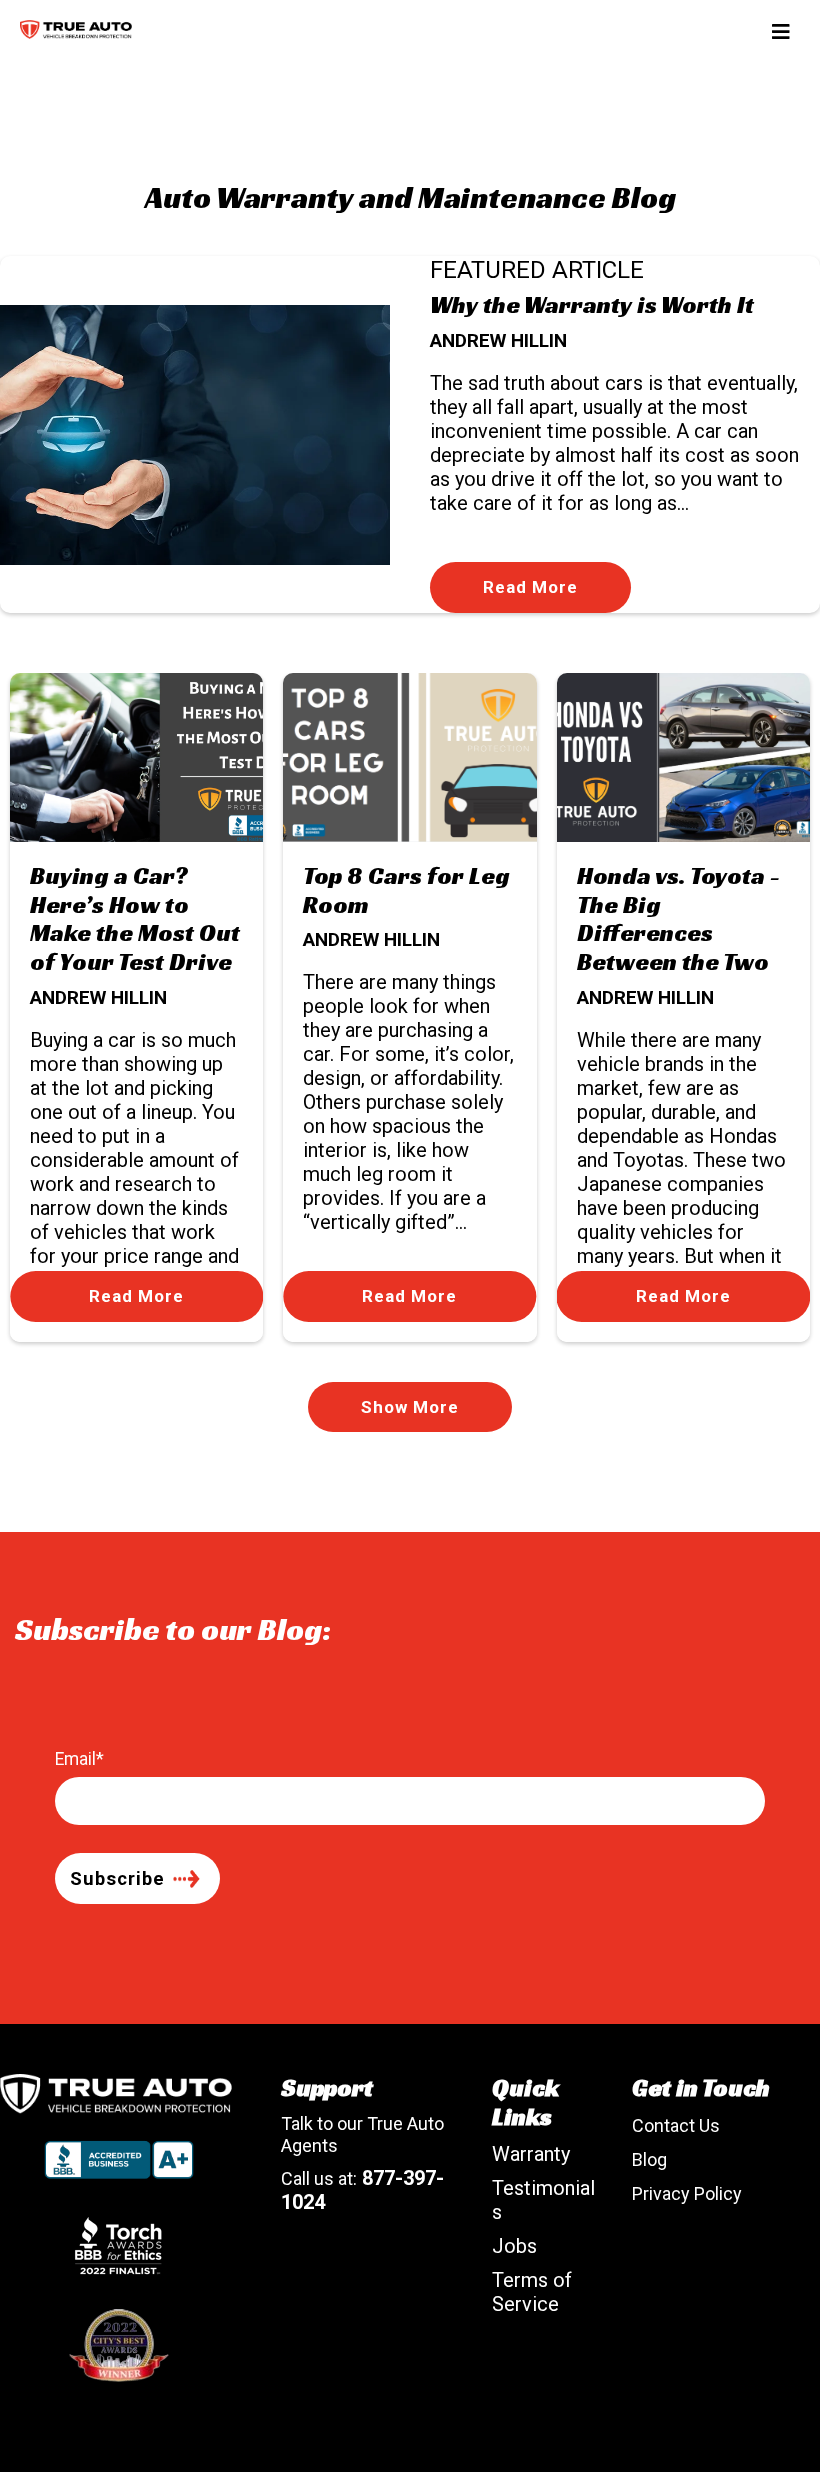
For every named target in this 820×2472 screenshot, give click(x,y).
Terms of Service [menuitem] (532, 2292)
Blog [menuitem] (649, 2159)
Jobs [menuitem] (514, 2246)
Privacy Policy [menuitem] (687, 2193)
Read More (530, 587)
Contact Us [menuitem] (676, 2125)
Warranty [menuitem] (531, 2154)
